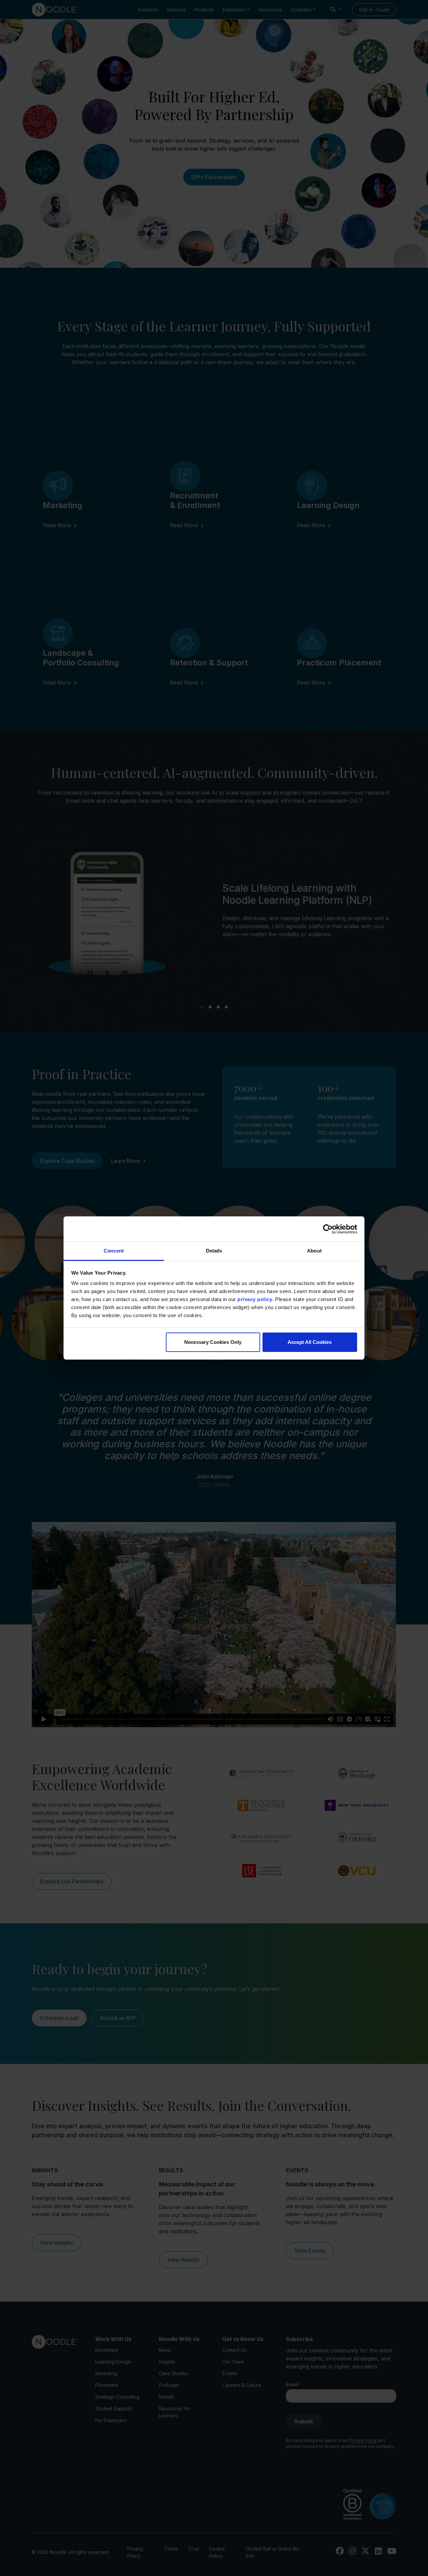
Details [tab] (214, 1251)
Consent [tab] (114, 1251)
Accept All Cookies (310, 1342)
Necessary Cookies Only (213, 1342)
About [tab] (314, 1251)
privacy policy (255, 1299)
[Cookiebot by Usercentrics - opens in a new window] (328, 1229)
